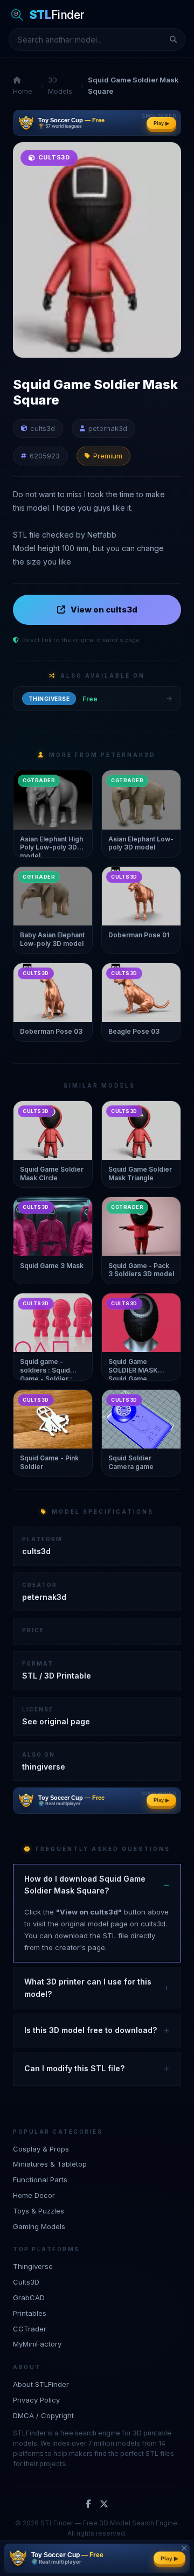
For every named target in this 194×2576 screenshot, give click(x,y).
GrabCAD (29, 2297)
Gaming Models (39, 2226)
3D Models (60, 85)
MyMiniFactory (37, 2344)
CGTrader (30, 2329)
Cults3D (26, 2282)
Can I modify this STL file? (74, 2068)
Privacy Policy (36, 2400)
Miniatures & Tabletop (50, 2164)
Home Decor (34, 2195)
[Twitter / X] (104, 2504)
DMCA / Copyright (43, 2415)
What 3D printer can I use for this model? (88, 1987)
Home (23, 91)
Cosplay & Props (41, 2149)
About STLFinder (41, 2384)
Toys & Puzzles (39, 2211)
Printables (30, 2313)
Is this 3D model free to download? (91, 2030)
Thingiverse (33, 2266)
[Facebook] (88, 2504)
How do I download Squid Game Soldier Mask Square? (85, 1885)
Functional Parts (40, 2180)
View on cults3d (104, 610)
